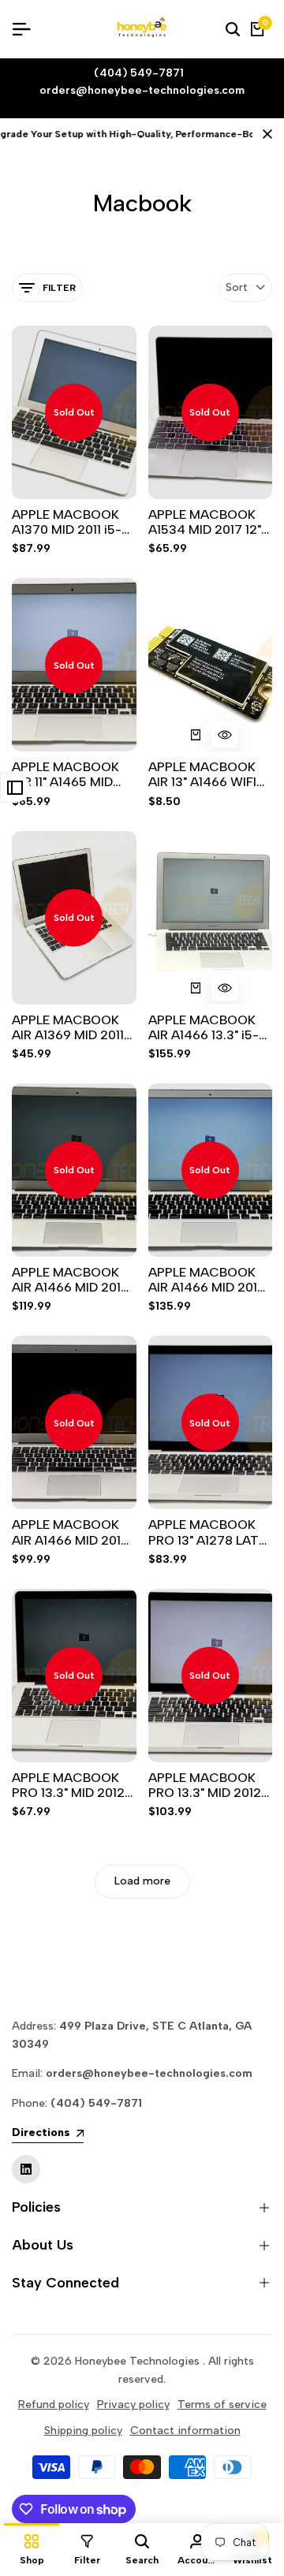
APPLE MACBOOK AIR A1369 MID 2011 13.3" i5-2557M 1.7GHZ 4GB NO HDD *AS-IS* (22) (73, 1027)
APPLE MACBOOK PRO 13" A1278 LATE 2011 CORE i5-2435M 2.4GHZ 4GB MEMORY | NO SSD (210, 1532)
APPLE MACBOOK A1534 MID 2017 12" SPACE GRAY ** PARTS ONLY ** (205, 522)
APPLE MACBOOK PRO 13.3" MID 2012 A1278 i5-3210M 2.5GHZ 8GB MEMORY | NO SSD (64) (205, 1785)
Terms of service (222, 2405)
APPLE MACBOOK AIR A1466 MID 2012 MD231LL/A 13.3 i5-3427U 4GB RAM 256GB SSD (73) (207, 1280)
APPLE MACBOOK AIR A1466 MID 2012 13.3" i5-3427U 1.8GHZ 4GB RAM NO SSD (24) (70, 1280)
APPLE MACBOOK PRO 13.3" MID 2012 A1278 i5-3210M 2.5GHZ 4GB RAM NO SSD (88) (68, 1785)
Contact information (185, 2431)
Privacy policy (133, 2405)
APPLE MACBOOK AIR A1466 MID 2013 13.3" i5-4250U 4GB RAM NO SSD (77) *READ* (71, 1532)
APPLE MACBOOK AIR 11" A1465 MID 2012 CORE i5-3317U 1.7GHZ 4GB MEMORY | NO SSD (73, 774)
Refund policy (54, 2405)
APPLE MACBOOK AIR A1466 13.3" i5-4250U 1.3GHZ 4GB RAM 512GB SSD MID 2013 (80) (209, 1027)
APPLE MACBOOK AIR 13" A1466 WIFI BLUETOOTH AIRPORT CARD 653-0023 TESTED (204, 774)
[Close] (264, 134)
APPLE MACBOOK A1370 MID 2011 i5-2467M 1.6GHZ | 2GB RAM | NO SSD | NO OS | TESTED (71, 522)
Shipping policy (83, 2431)
